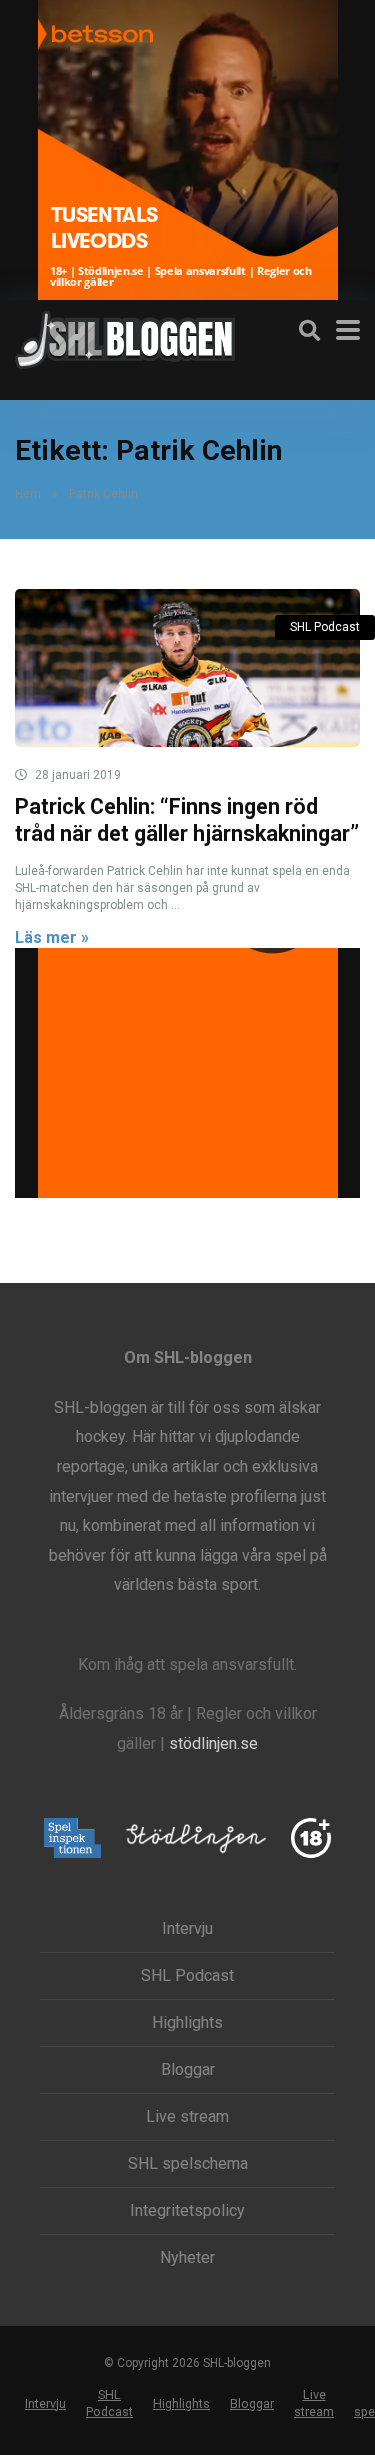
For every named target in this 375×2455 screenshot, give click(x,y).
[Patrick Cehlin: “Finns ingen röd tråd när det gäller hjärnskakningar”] (187, 668)
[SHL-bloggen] (125, 337)
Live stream (187, 2117)
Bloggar (188, 2070)
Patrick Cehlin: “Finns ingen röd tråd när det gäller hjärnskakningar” (187, 820)
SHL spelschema (188, 2164)
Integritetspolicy (187, 2211)
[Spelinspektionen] (72, 1839)
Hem (28, 494)
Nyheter (187, 2258)
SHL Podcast (325, 627)
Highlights (187, 2023)
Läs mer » (52, 937)
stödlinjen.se (213, 1743)
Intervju (187, 1929)
